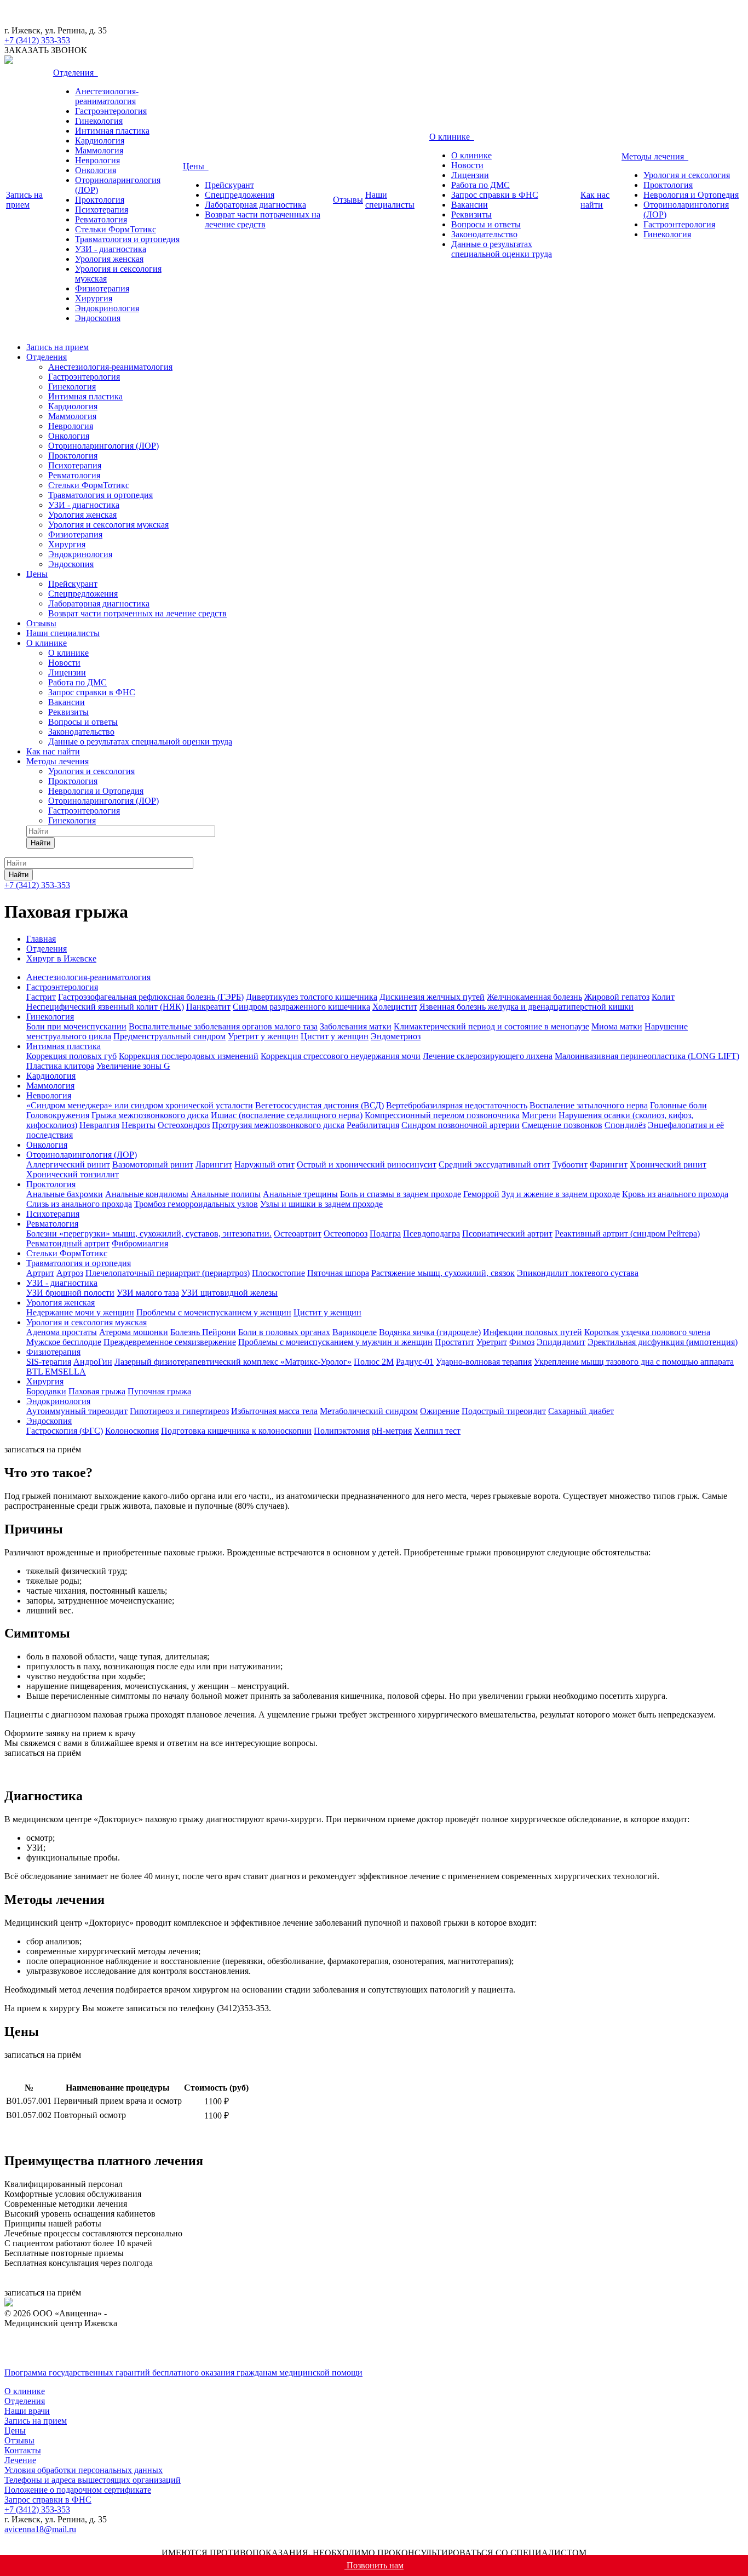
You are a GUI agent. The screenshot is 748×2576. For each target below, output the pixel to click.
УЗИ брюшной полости (70, 1293)
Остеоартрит (298, 1233)
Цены (196, 166)
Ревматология (101, 219)
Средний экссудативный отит (494, 1164)
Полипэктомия (342, 1431)
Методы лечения (655, 156)
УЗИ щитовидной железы (229, 1293)
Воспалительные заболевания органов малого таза (223, 1026)
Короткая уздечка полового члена (647, 1332)
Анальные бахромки (65, 1194)
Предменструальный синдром (169, 1036)
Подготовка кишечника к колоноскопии (236, 1431)
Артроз (70, 1273)
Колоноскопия (132, 1431)
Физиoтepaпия (102, 288)
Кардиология (100, 141)
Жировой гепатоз (617, 997)
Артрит (40, 1273)
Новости (467, 165)
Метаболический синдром (369, 1411)
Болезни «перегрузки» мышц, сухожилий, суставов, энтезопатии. (149, 1233)
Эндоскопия (98, 318)
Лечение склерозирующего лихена (488, 1056)
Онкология (96, 170)
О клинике (452, 137)
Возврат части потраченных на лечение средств (263, 219)
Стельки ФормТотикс (116, 229)
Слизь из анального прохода (79, 1204)
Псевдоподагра (431, 1233)
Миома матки (617, 1026)
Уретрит (492, 1342)
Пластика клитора (60, 1066)
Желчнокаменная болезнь (534, 997)
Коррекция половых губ (71, 1056)
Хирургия (94, 298)
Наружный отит (264, 1164)
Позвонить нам (374, 2565)
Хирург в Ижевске (61, 958)
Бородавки (46, 1391)
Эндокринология (107, 308)
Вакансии (470, 205)
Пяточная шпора (338, 1273)
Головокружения (58, 1115)
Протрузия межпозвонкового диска (278, 1125)
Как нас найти (595, 200)
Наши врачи (27, 2411)
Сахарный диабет (581, 1411)
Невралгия (99, 1125)
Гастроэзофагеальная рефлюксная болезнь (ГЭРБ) (151, 997)
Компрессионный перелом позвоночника (442, 1115)
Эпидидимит (561, 1342)
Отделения (76, 73)
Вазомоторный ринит (153, 1164)
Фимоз (522, 1342)
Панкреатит (208, 1007)
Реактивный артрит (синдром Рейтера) (627, 1233)
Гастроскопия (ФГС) (65, 1431)
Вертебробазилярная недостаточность (457, 1105)
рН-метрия (392, 1431)
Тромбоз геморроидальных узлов (196, 1204)
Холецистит (395, 1007)
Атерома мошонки (134, 1332)
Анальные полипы (226, 1194)
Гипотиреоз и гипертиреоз (179, 1411)
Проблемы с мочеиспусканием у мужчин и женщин (335, 1342)
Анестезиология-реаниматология (107, 96)
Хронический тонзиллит (73, 1174)
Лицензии (470, 175)
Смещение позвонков (562, 1125)
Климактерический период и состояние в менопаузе (491, 1026)
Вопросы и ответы (486, 224)
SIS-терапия (49, 1362)
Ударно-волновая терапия (484, 1362)
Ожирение (440, 1411)
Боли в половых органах (284, 1332)
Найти (41, 843)
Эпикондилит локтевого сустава (578, 1273)
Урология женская (109, 259)
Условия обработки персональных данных (84, 2470)
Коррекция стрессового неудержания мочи (341, 1056)
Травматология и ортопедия (127, 239)
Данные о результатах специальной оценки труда (502, 249)
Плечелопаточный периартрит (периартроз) (168, 1273)
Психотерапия (102, 210)
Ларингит (214, 1164)
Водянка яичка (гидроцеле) (430, 1332)
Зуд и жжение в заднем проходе (561, 1194)
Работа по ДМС (481, 185)
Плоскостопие (278, 1273)
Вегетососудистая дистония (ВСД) (320, 1105)
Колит (663, 997)
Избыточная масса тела (274, 1411)
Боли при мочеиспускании (76, 1026)
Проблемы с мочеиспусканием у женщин (214, 1312)
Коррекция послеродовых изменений (189, 1056)
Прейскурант (229, 185)
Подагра (385, 1233)
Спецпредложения (240, 195)
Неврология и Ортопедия (691, 195)
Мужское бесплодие (64, 1342)
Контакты (23, 2450)
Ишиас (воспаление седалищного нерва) (287, 1115)
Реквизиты (471, 214)
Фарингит (609, 1164)
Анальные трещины (300, 1194)
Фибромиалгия (140, 1243)
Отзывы (348, 200)
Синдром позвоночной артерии (461, 1125)
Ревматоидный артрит (68, 1243)
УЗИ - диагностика (111, 249)
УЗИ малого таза (148, 1293)
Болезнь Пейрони (203, 1332)
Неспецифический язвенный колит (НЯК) (105, 1007)
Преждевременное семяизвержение (170, 1342)
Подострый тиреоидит (504, 1411)
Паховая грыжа (97, 1391)
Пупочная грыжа (159, 1391)
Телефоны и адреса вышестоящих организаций (93, 2480)
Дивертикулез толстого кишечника (312, 997)
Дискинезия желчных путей (432, 997)
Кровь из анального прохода (675, 1194)
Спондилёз (625, 1125)
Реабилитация (373, 1125)
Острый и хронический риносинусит (367, 1164)
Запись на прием (24, 200)
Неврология (97, 160)
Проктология (100, 200)
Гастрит (41, 997)
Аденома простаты (62, 1332)
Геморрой (481, 1194)
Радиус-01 (415, 1362)
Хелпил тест (437, 1431)
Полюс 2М (374, 1362)
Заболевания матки (356, 1026)
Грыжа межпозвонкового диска (150, 1115)
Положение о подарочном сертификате (78, 2490)
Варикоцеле (355, 1332)
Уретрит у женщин (263, 1036)
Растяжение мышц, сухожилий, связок (443, 1273)
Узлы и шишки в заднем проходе (321, 1204)
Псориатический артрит (507, 1233)
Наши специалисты (390, 200)
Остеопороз (346, 1233)
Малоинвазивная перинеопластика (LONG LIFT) (647, 1056)
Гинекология (99, 121)
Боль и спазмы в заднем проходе (401, 1194)
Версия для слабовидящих (73, 2354)
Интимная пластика (112, 131)
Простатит (454, 1342)
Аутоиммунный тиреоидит (77, 1411)
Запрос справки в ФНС (495, 195)
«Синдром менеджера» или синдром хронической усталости (140, 1105)
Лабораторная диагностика (255, 205)
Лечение (20, 2460)
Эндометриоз (396, 1036)
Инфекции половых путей (533, 1332)
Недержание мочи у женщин (80, 1312)
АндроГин (93, 1362)
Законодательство (484, 234)
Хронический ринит (668, 1164)
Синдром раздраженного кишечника (301, 1007)
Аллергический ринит (68, 1164)
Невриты (139, 1125)
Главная (41, 939)
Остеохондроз (184, 1125)
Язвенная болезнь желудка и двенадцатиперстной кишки (527, 1007)
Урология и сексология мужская (108, 525)
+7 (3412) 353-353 (37, 885)
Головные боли (678, 1105)
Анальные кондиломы (147, 1194)
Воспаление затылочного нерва (589, 1105)
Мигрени (539, 1115)
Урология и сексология (687, 175)
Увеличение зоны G (133, 1066)
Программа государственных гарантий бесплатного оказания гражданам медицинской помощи (183, 2372)
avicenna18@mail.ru (40, 2529)
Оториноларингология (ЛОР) (103, 446)
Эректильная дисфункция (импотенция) (663, 1342)
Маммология (99, 150)
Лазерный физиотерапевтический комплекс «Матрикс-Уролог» (233, 1362)
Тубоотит (570, 1164)
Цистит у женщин (335, 1036)
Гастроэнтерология (111, 111)
